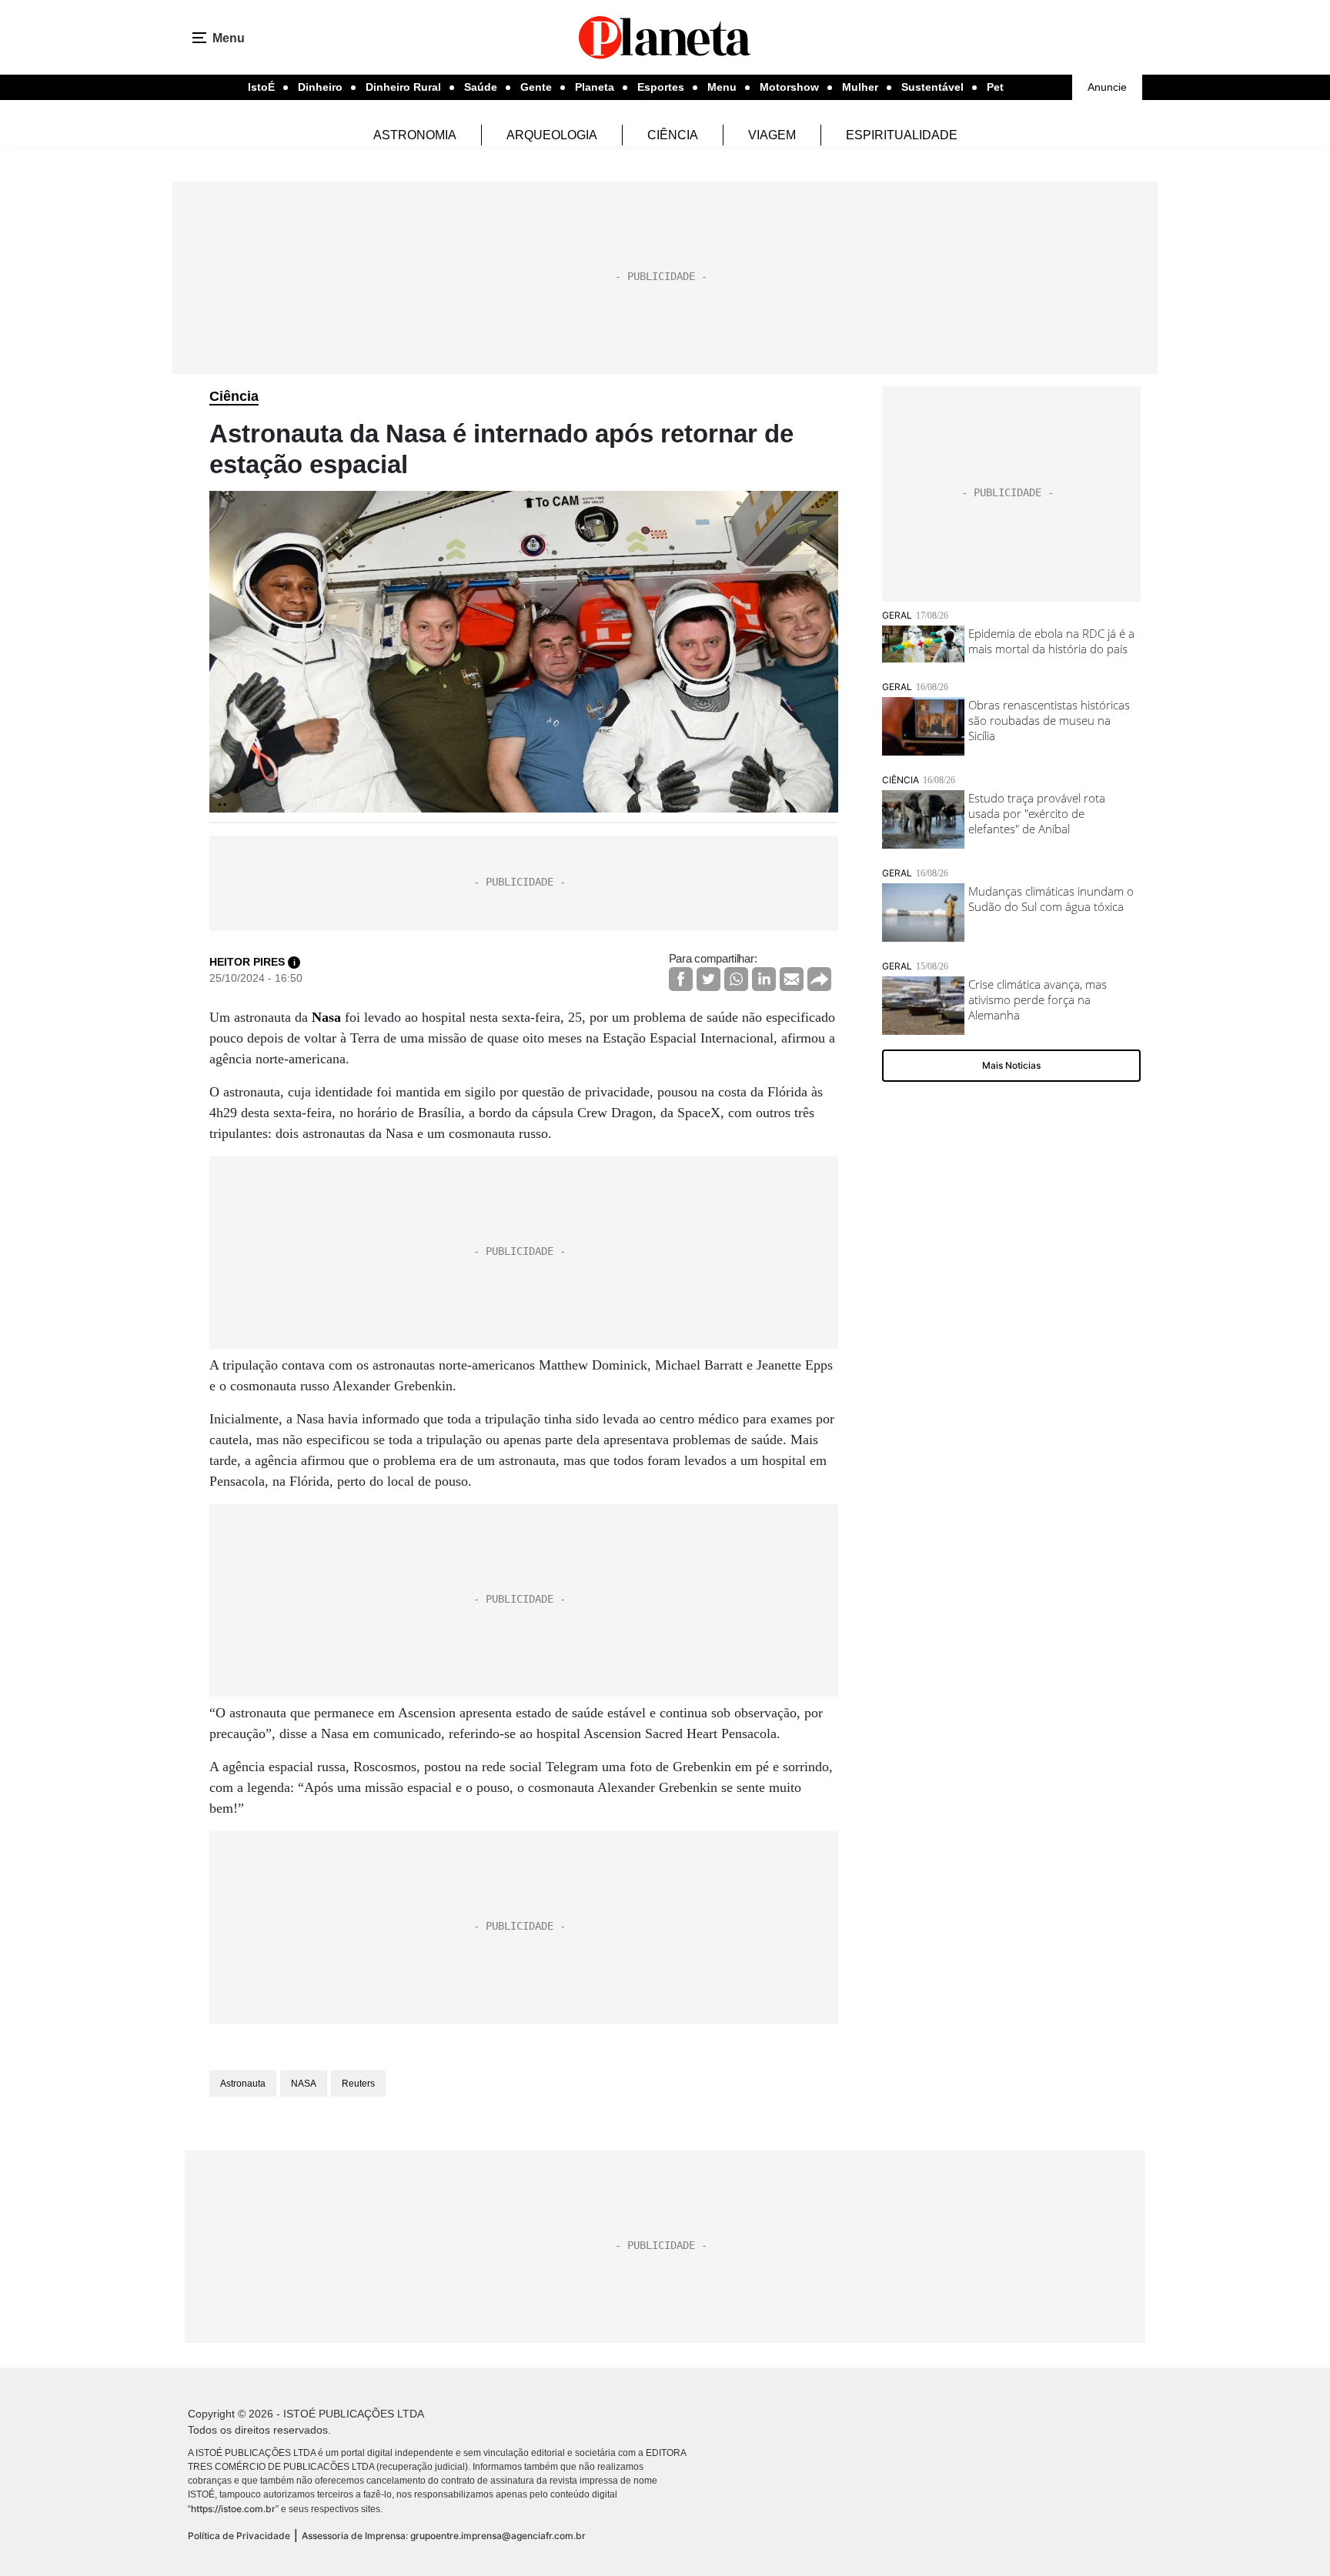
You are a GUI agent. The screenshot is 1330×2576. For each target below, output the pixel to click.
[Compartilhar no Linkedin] (764, 979)
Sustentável (932, 87)
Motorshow (789, 87)
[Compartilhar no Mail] (792, 979)
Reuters (358, 2084)
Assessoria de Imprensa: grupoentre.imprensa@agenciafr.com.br (444, 2536)
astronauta (243, 2084)
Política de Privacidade (239, 2536)
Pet (995, 87)
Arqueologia (552, 135)
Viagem (772, 135)
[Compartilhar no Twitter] (708, 979)
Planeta (595, 87)
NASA (304, 2084)
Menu (722, 87)
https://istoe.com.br (233, 2509)
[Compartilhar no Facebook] (681, 979)
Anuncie (1107, 87)
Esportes (661, 87)
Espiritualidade (902, 135)
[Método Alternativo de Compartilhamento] (819, 979)
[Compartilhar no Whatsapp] (736, 979)
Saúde (481, 87)
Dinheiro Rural (403, 87)
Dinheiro (320, 87)
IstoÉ (261, 87)
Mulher (860, 87)
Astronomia (415, 135)
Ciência (673, 135)
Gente (536, 87)
